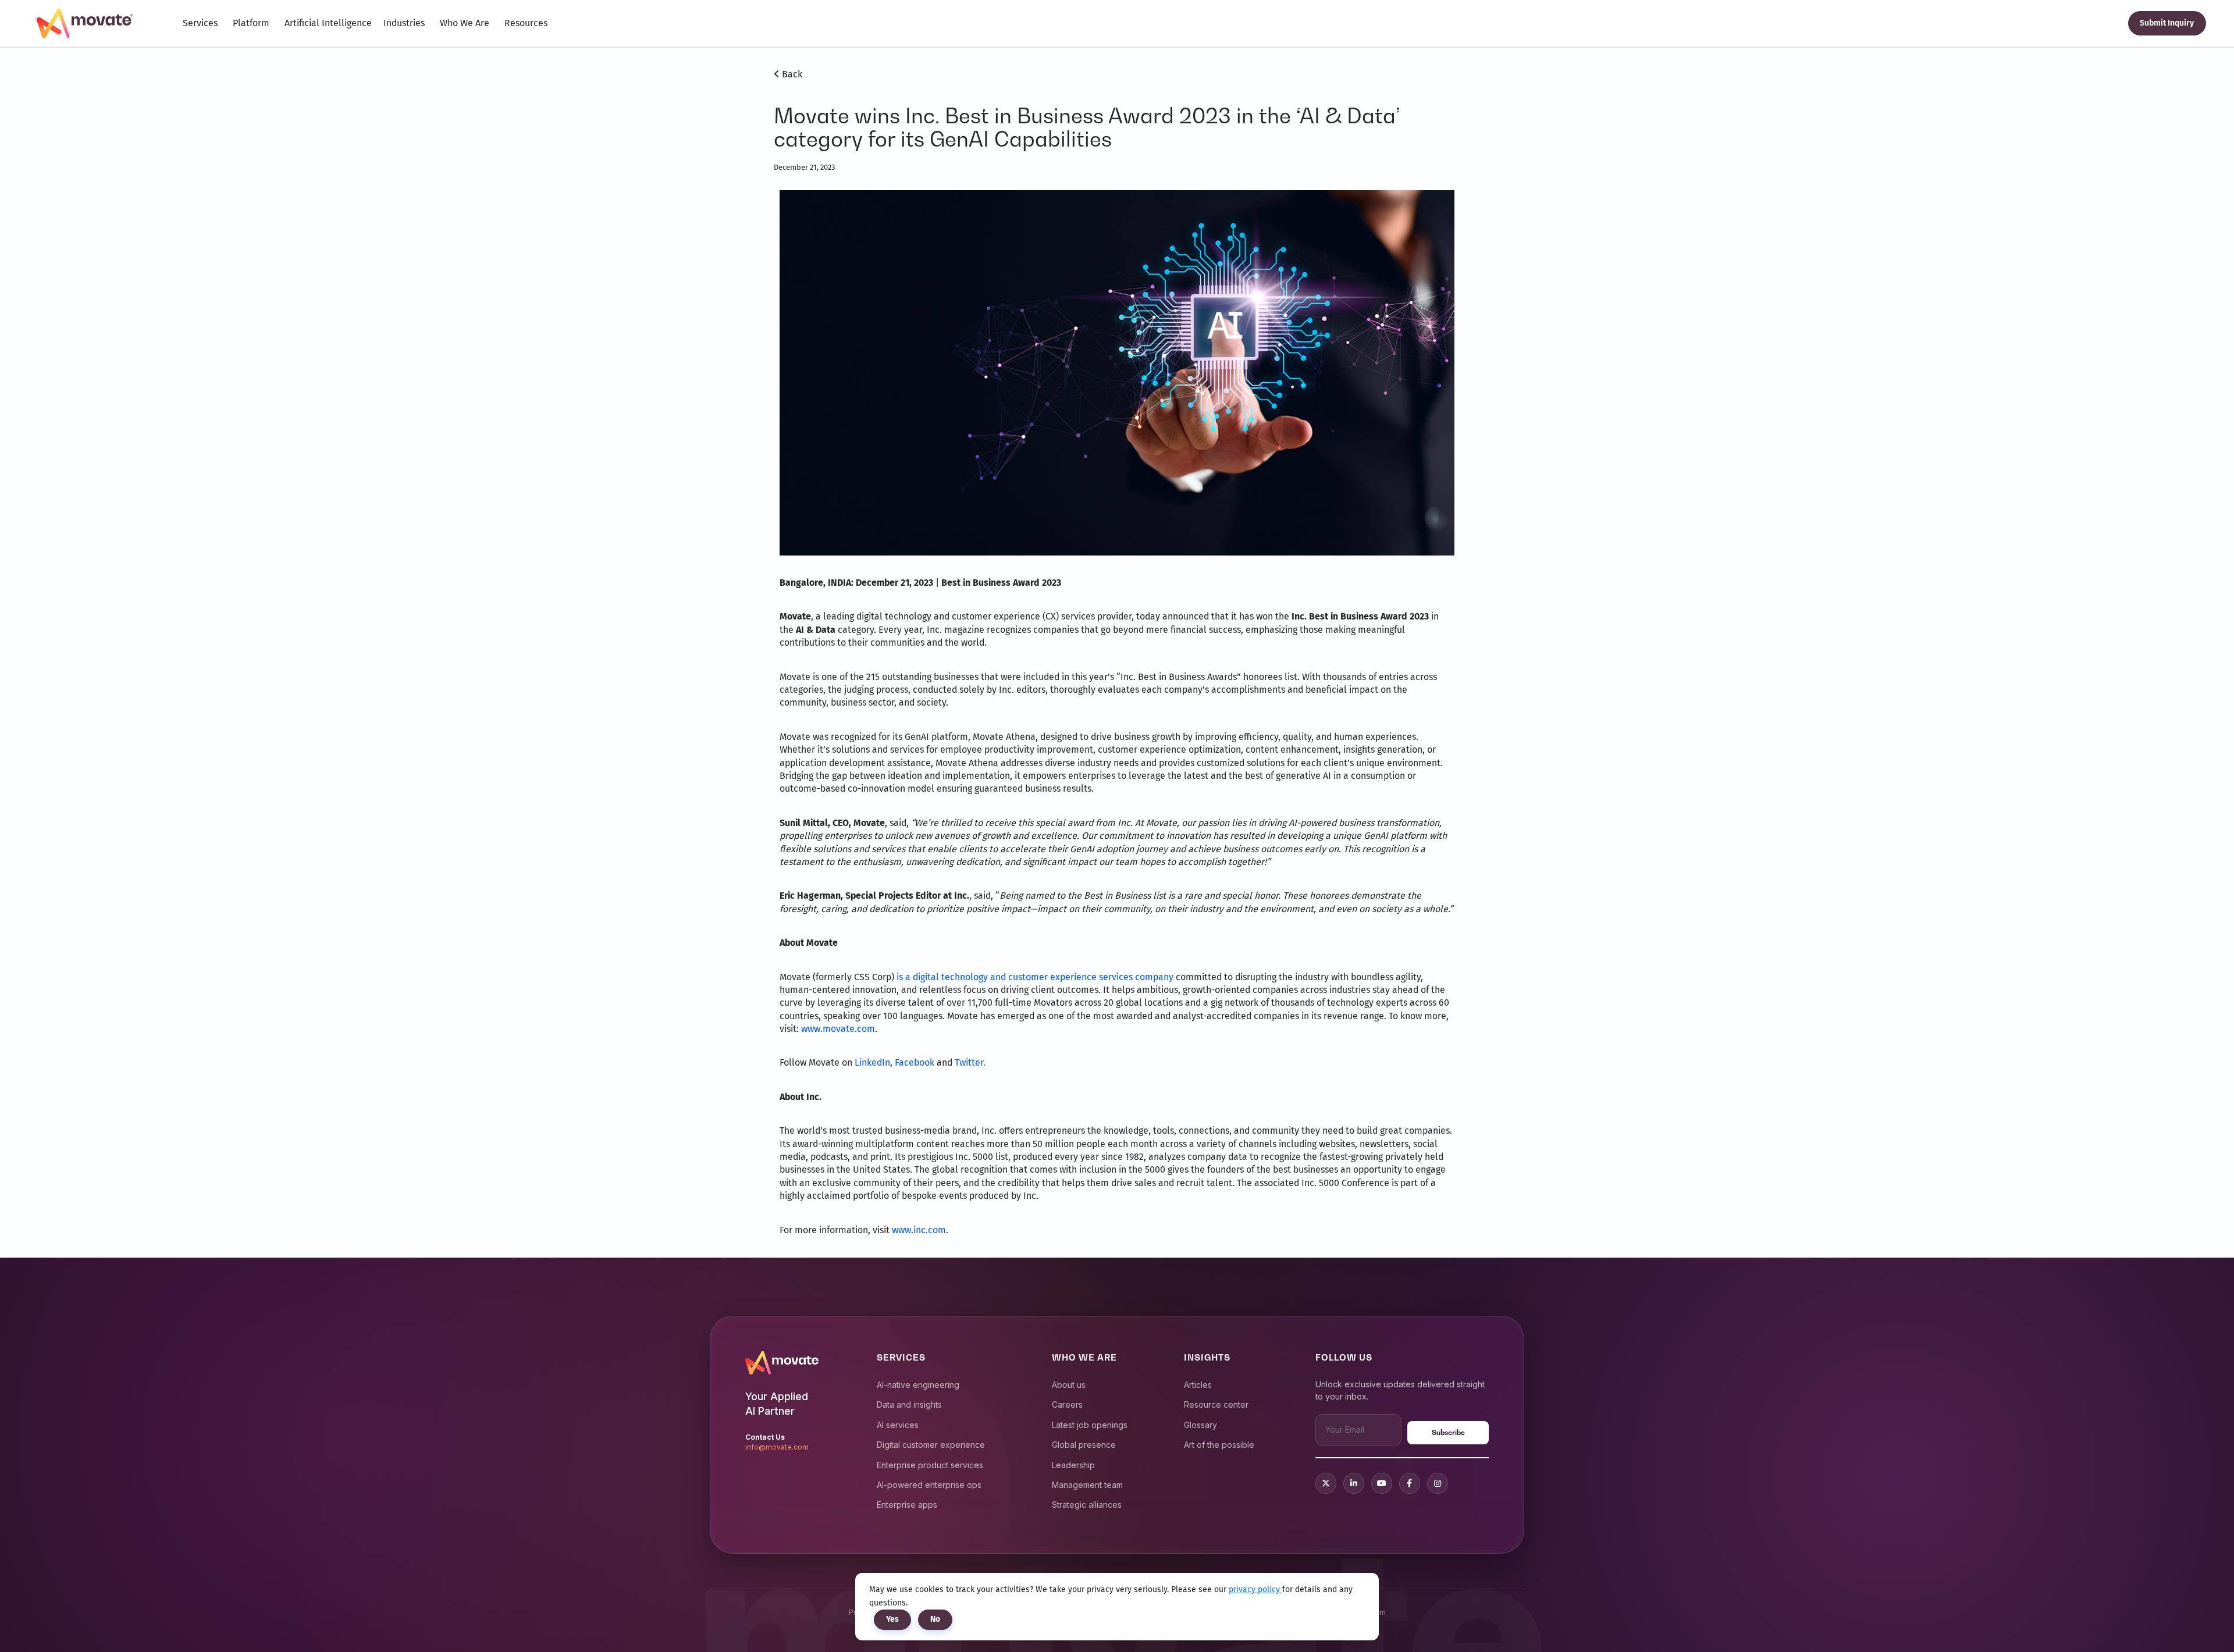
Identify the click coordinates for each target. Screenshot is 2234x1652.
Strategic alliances (1087, 1505)
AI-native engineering (918, 1385)
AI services (898, 1425)
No (935, 1619)
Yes (892, 1619)
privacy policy (1255, 1589)
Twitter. (970, 1062)
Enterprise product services (930, 1465)
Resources (526, 23)
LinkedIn (872, 1062)
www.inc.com (919, 1230)
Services (200, 23)
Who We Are (465, 23)
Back (791, 74)
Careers (1067, 1404)
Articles (1198, 1385)
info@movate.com (777, 1447)
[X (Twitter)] (1326, 1483)
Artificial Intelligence (328, 23)
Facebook (915, 1062)
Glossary (1200, 1425)
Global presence (1084, 1445)
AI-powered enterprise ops (929, 1485)
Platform (251, 23)
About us (1069, 1385)
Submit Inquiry (2167, 23)
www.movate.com (838, 1029)
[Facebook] (1410, 1483)
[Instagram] (1438, 1483)
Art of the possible (1219, 1445)
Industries (404, 23)
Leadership (1073, 1465)
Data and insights (909, 1404)
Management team (1087, 1485)
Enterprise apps (907, 1505)
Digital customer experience (931, 1445)
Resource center (1216, 1404)
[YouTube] (1382, 1483)
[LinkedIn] (1354, 1483)
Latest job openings (1090, 1425)
